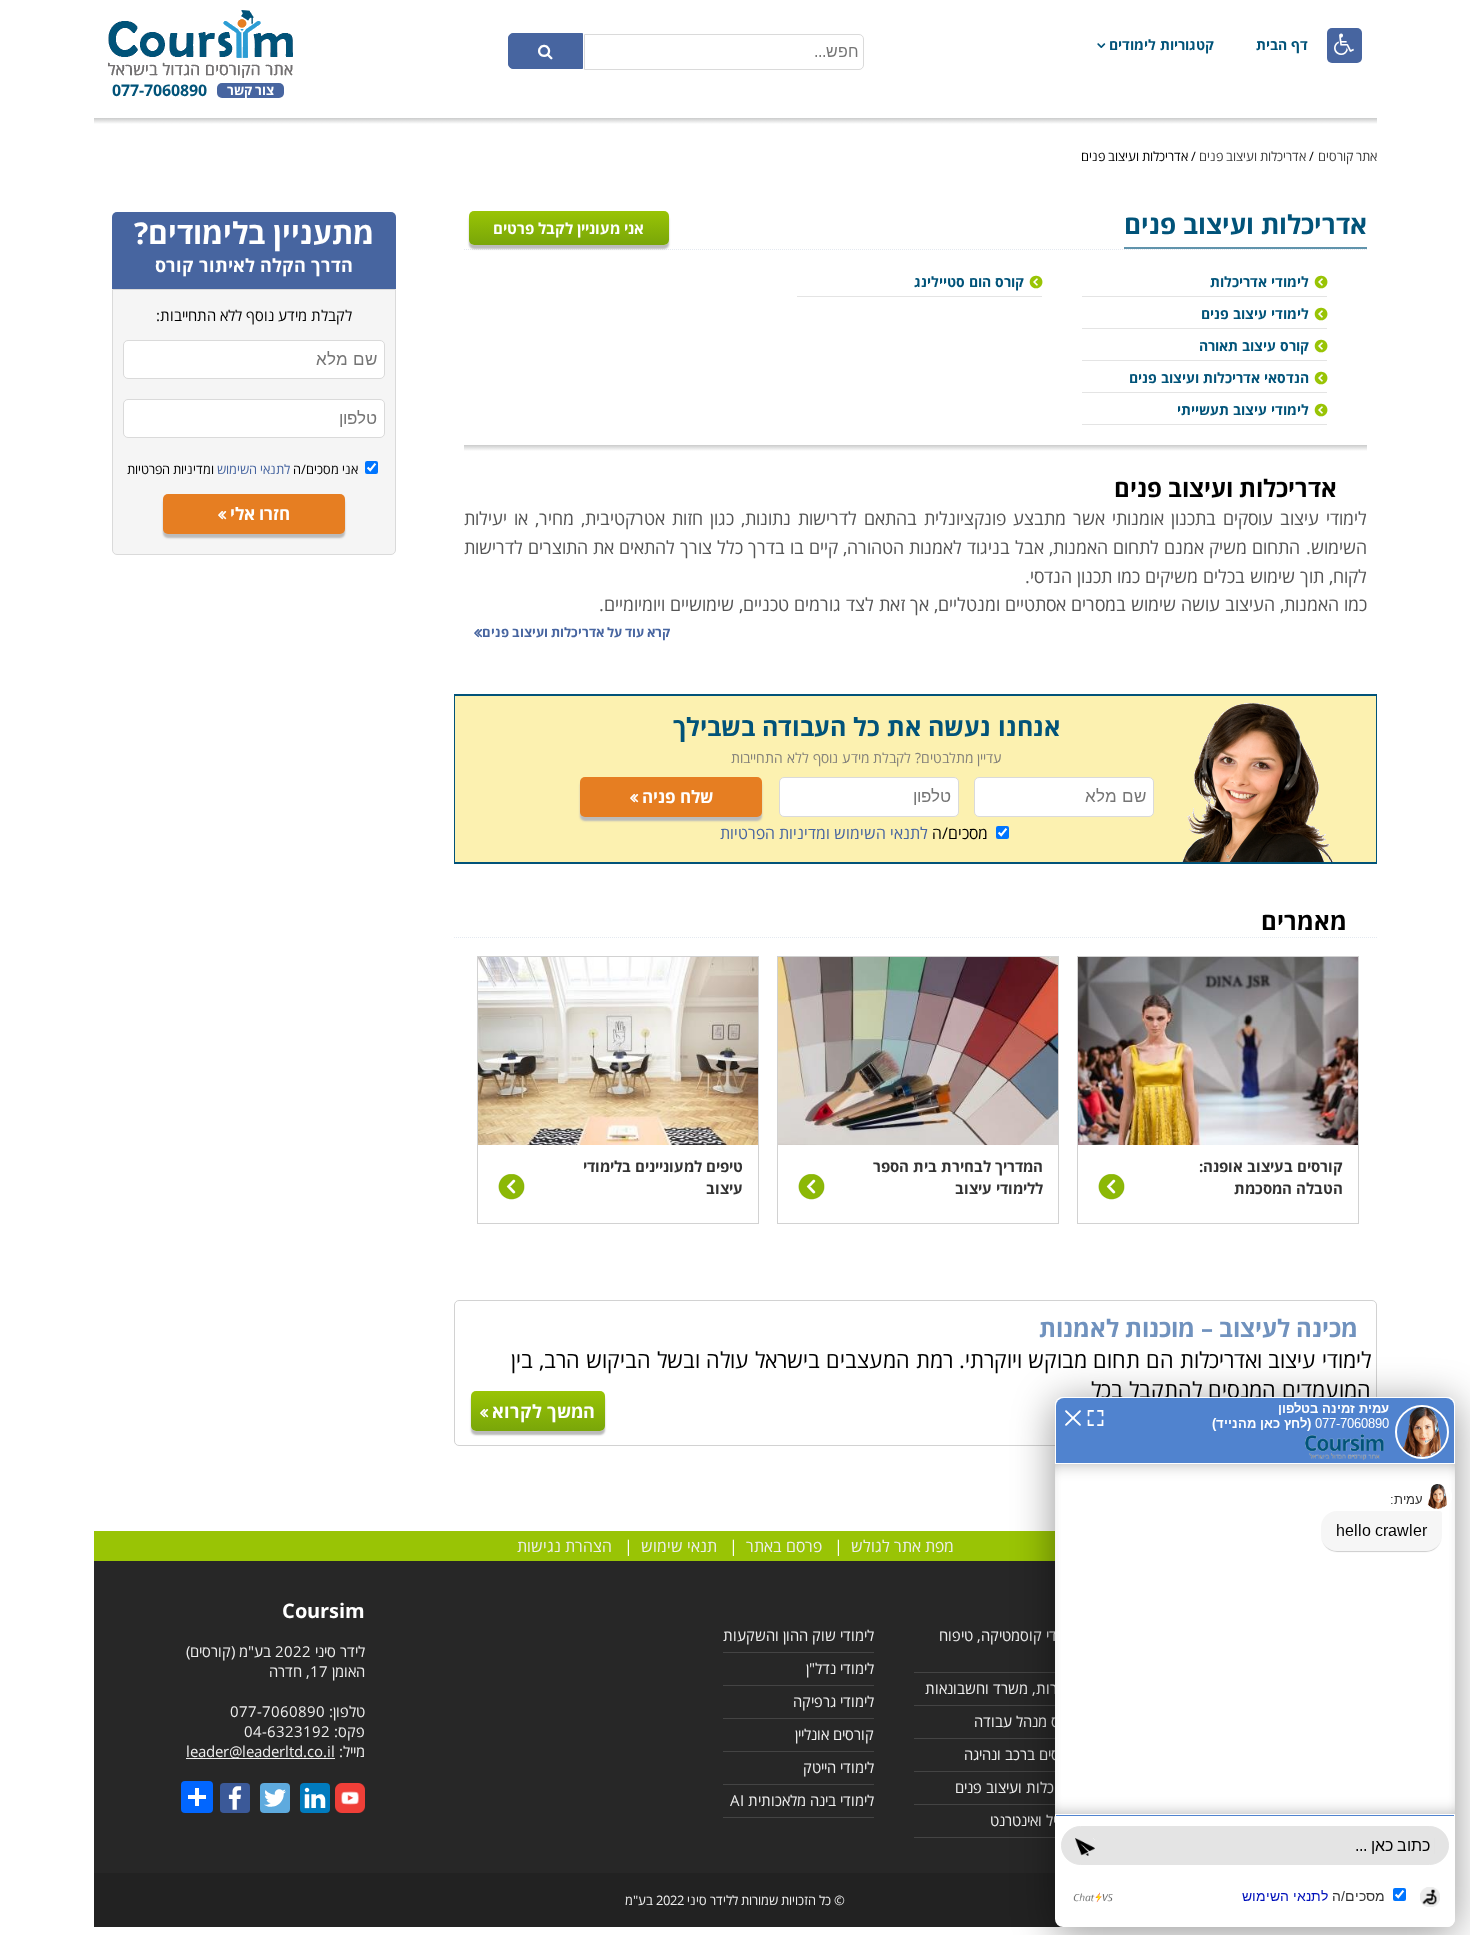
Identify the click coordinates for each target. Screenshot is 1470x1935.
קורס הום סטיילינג (969, 281)
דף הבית (1282, 44)
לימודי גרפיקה (833, 1701)
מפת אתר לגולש (902, 1546)
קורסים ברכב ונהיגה (1022, 1754)
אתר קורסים (1347, 156)
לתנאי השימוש (252, 469)
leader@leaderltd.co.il (260, 1751)
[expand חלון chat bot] (1095, 1416)
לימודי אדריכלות (1259, 281)
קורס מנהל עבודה (1027, 1721)
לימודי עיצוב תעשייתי (1243, 409)
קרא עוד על (576, 632)
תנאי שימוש (679, 1546)
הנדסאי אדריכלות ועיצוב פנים (1219, 377)
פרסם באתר (784, 1546)
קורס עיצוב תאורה (1254, 345)
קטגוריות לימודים (1161, 44)
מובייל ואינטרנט (1035, 1820)
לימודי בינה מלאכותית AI (802, 1800)
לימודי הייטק (838, 1767)
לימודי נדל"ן (840, 1668)
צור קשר (250, 90)
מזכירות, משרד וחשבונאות (1002, 1688)
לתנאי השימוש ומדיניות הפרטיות (824, 833)
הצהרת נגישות (564, 1546)
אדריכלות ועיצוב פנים (1252, 156)
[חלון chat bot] (1255, 1662)
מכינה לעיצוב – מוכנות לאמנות (1198, 1327)
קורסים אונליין (834, 1734)
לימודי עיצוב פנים (1255, 313)
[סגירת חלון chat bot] (1073, 1416)
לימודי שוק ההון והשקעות (798, 1635)
